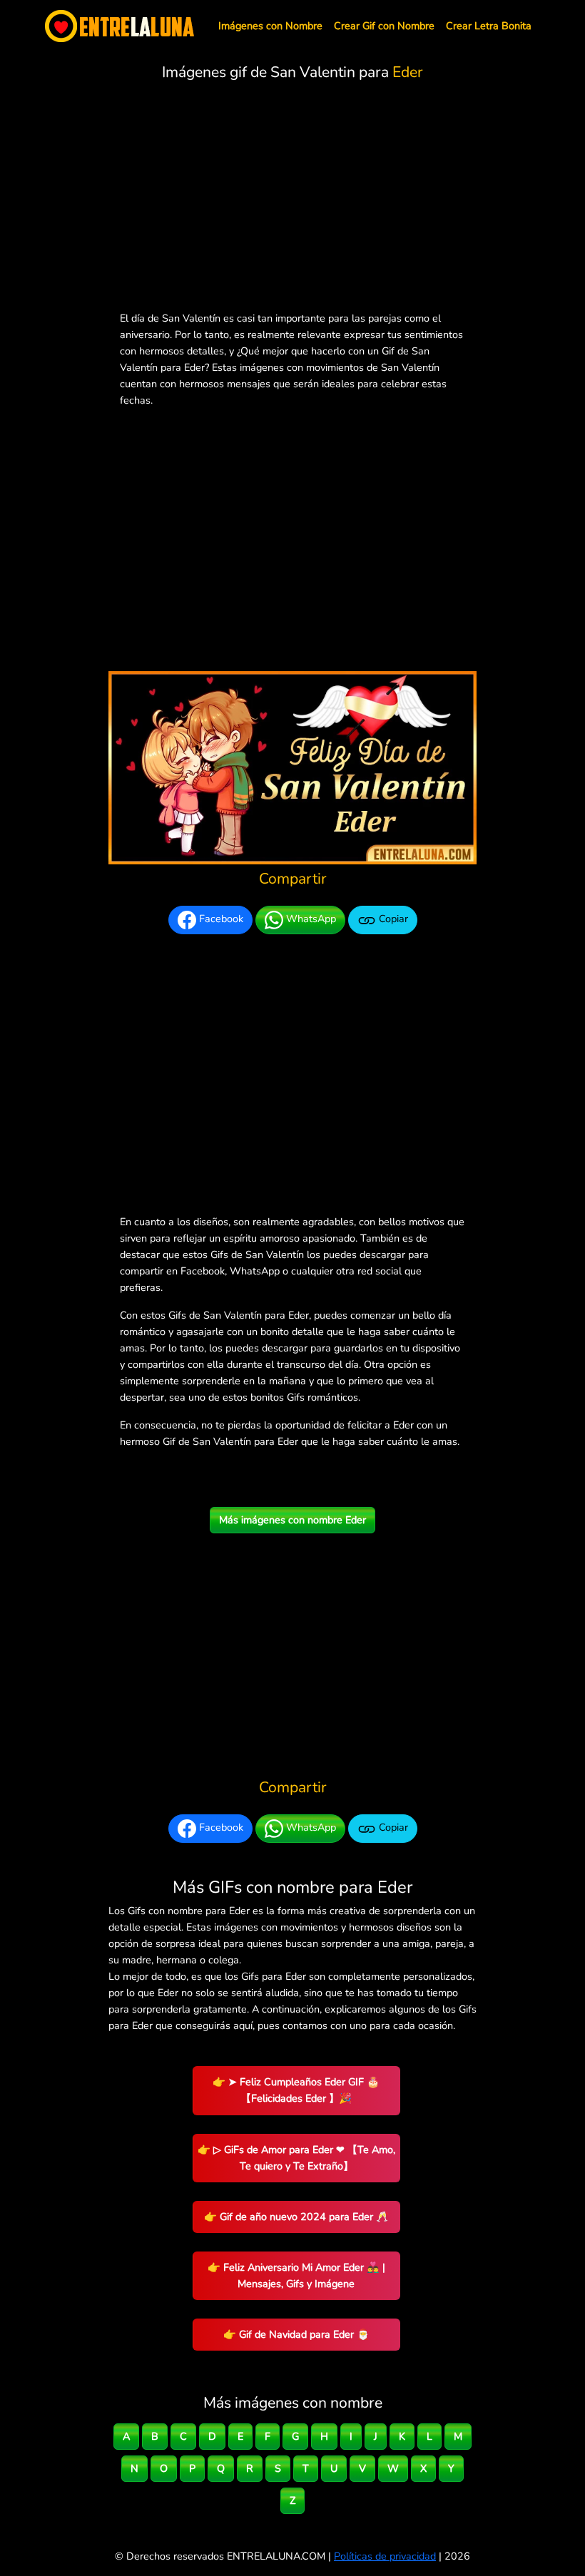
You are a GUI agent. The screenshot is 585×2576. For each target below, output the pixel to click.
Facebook (220, 919)
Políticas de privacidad (385, 2556)
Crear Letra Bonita (489, 26)
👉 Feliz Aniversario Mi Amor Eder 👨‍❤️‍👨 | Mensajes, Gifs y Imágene (296, 2275)
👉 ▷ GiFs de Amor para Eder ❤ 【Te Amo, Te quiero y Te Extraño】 (296, 2158)
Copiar (392, 919)
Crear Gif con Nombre (384, 26)
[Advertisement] (292, 199)
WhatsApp (310, 919)
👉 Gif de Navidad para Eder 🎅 (296, 2334)
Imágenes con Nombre (270, 26)
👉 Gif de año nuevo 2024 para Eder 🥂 (296, 2217)
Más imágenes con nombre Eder (292, 1520)
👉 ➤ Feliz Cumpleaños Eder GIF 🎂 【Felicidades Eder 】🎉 (296, 2090)
